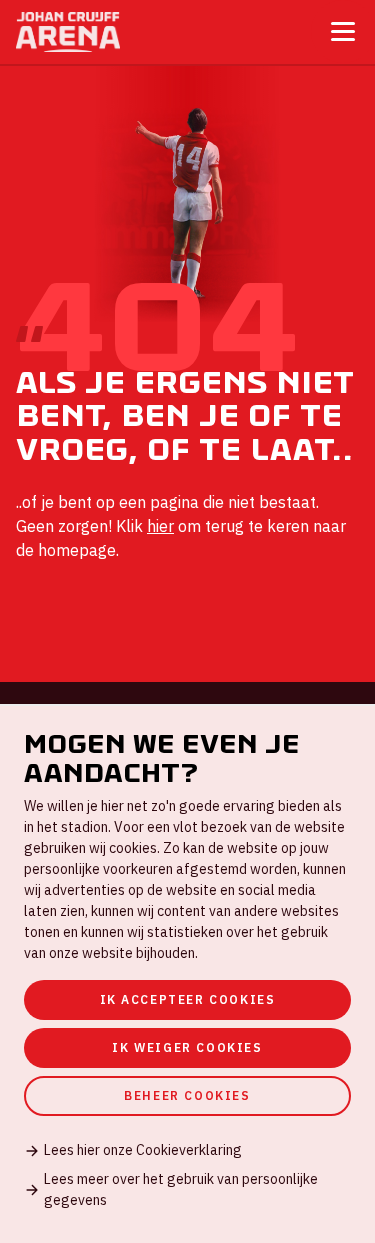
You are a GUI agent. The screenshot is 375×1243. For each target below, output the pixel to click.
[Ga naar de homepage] (68, 32)
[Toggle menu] (343, 31)
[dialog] (187, 973)
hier (160, 526)
